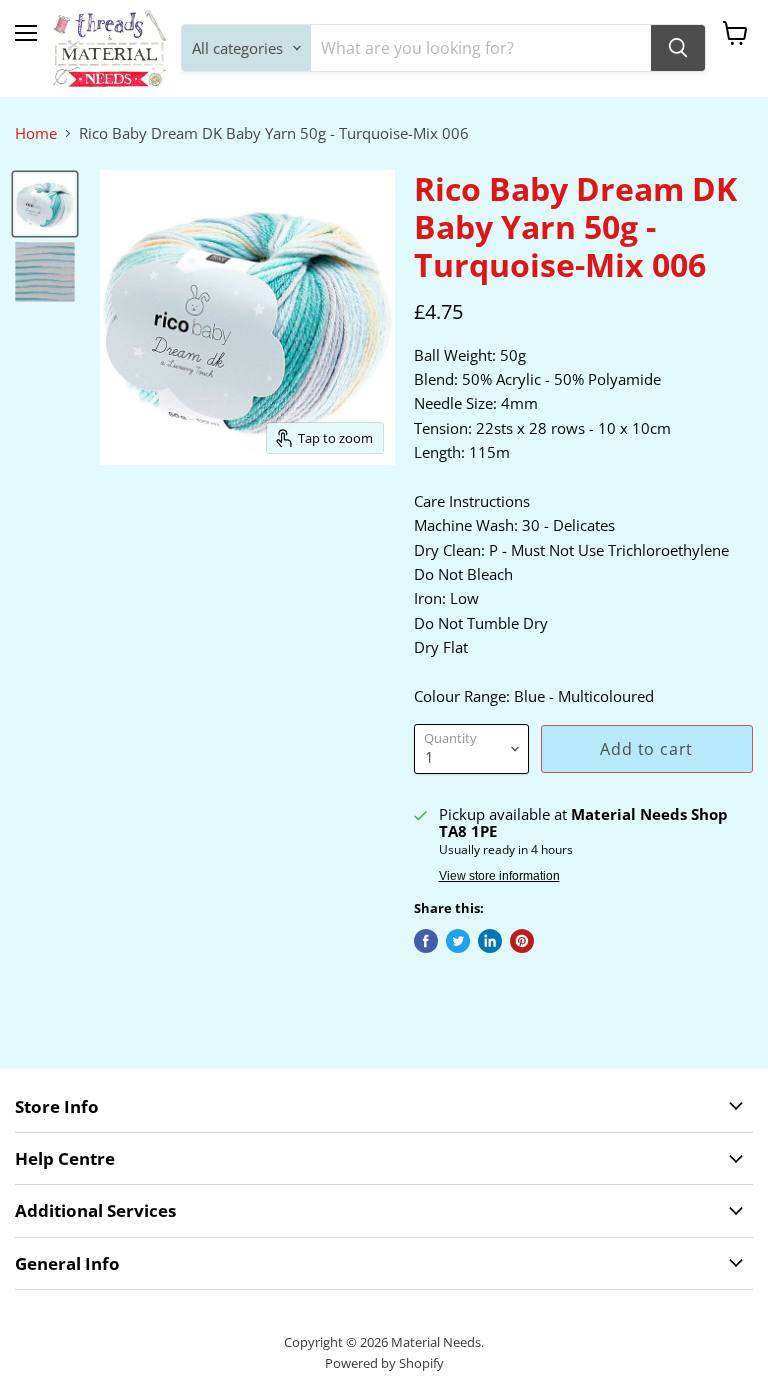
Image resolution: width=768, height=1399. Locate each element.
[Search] (678, 48)
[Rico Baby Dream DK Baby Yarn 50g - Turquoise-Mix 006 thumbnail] (45, 204)
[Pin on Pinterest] (522, 941)
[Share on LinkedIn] (490, 941)
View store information (499, 876)
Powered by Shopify (384, 1363)
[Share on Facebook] (426, 941)
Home (36, 133)
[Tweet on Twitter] (458, 941)
